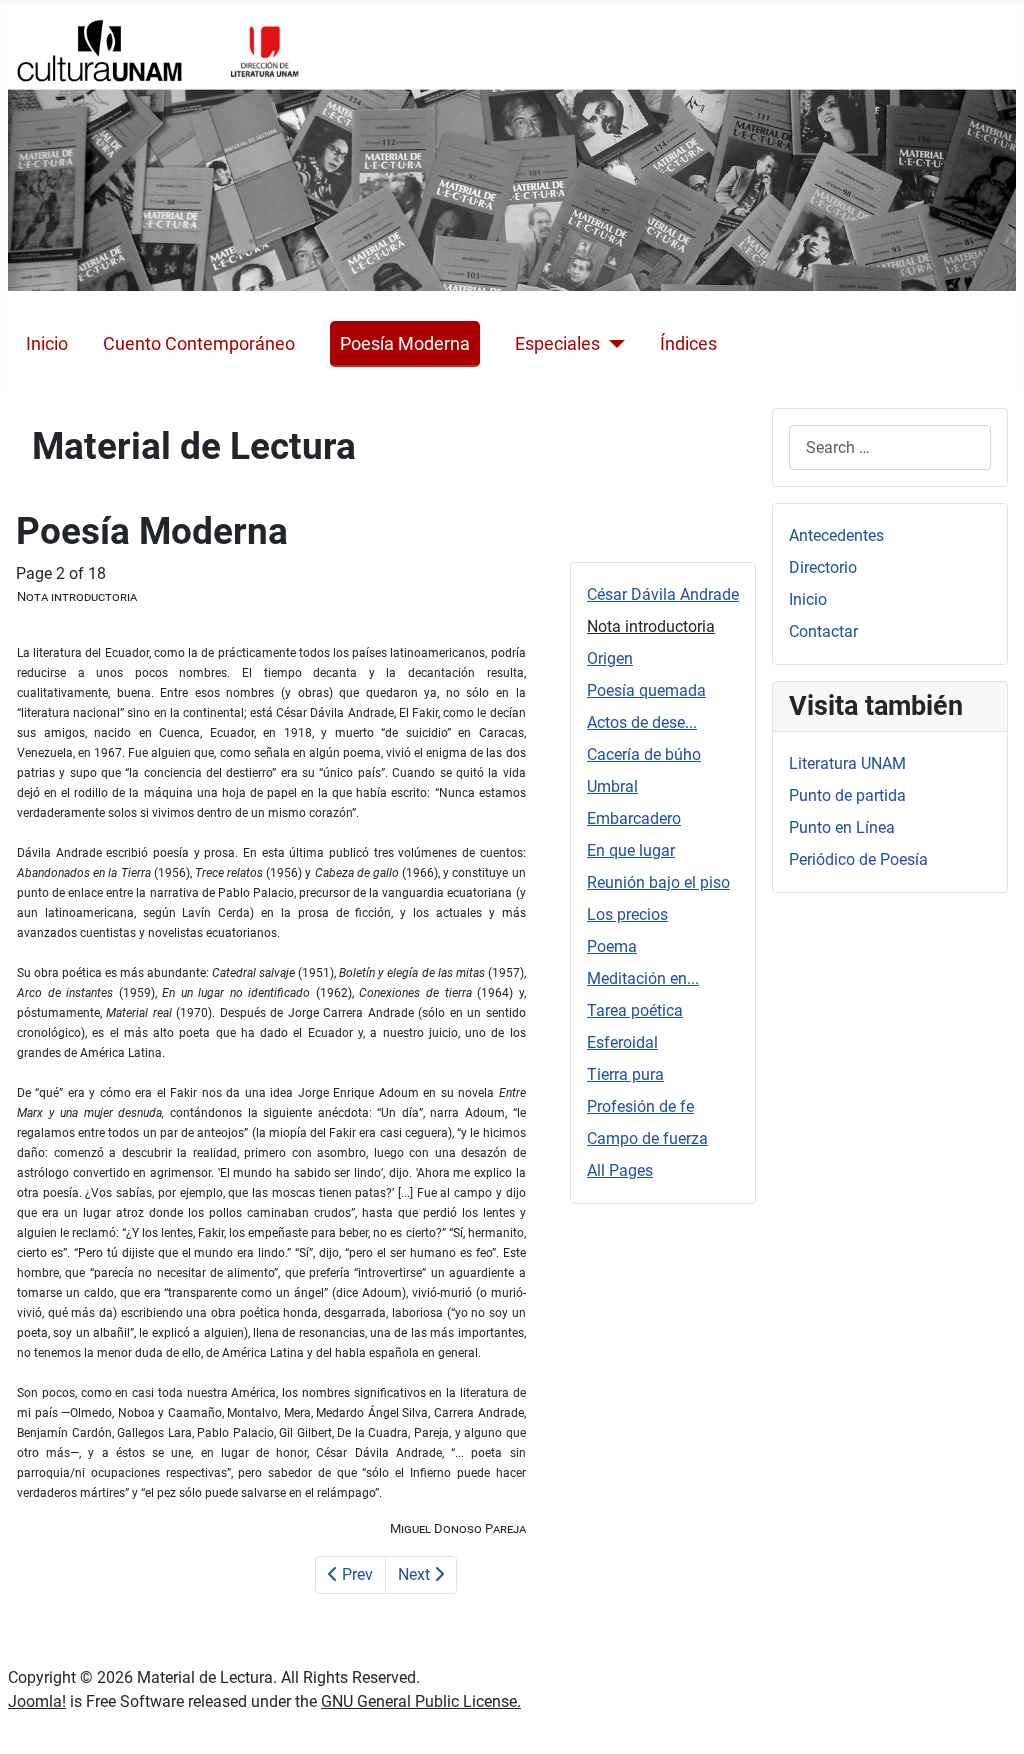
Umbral (612, 786)
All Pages (620, 1170)
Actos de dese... (642, 722)
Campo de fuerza (647, 1138)
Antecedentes (836, 535)
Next (416, 1574)
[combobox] (890, 447)
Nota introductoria (651, 626)
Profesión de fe (640, 1106)
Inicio (47, 344)
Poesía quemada (646, 690)
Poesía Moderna (405, 344)
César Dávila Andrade (663, 594)
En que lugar (631, 850)
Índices (688, 344)
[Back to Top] (989, 1717)
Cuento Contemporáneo (199, 344)
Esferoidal (622, 1042)
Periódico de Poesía (858, 859)
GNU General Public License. (421, 1701)
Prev (355, 1574)
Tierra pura (625, 1074)
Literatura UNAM (847, 763)
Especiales (557, 344)
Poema (612, 946)
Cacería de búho (644, 754)
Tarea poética (635, 1010)
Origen (610, 658)
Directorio (823, 567)
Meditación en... (643, 978)
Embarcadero (634, 818)
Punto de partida (847, 795)
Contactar (823, 631)
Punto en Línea (842, 827)
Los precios (627, 914)
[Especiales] (612, 344)
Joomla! (37, 1701)
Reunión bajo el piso (658, 882)
